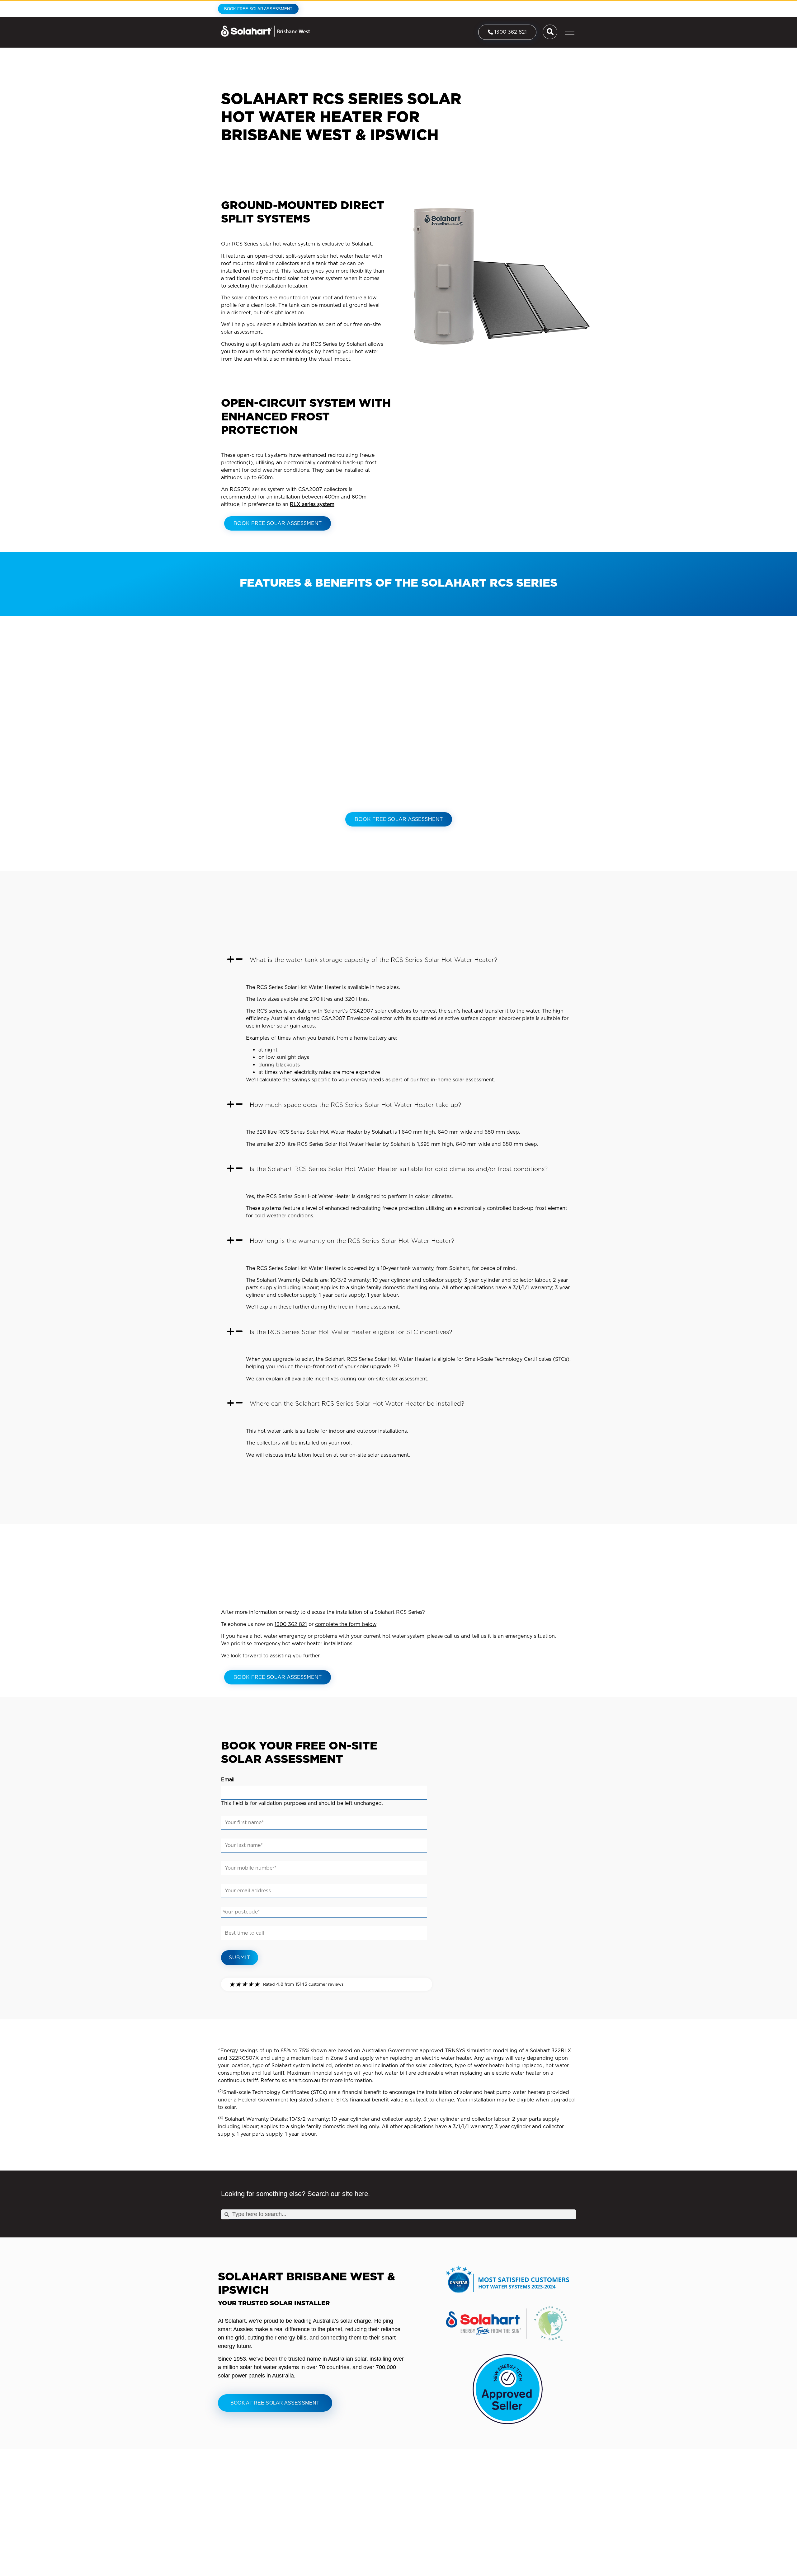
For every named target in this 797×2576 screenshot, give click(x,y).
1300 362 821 (291, 1624)
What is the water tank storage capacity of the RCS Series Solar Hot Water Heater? (373, 960)
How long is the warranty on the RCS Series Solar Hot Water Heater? (352, 1241)
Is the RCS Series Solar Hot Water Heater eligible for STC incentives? (351, 1332)
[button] (398, 960)
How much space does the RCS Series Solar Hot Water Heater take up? (355, 1105)
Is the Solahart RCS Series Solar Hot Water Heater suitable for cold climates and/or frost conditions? (399, 1169)
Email (228, 1780)
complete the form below (346, 1624)
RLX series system (312, 504)
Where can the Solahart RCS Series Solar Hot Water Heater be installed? (357, 1404)
